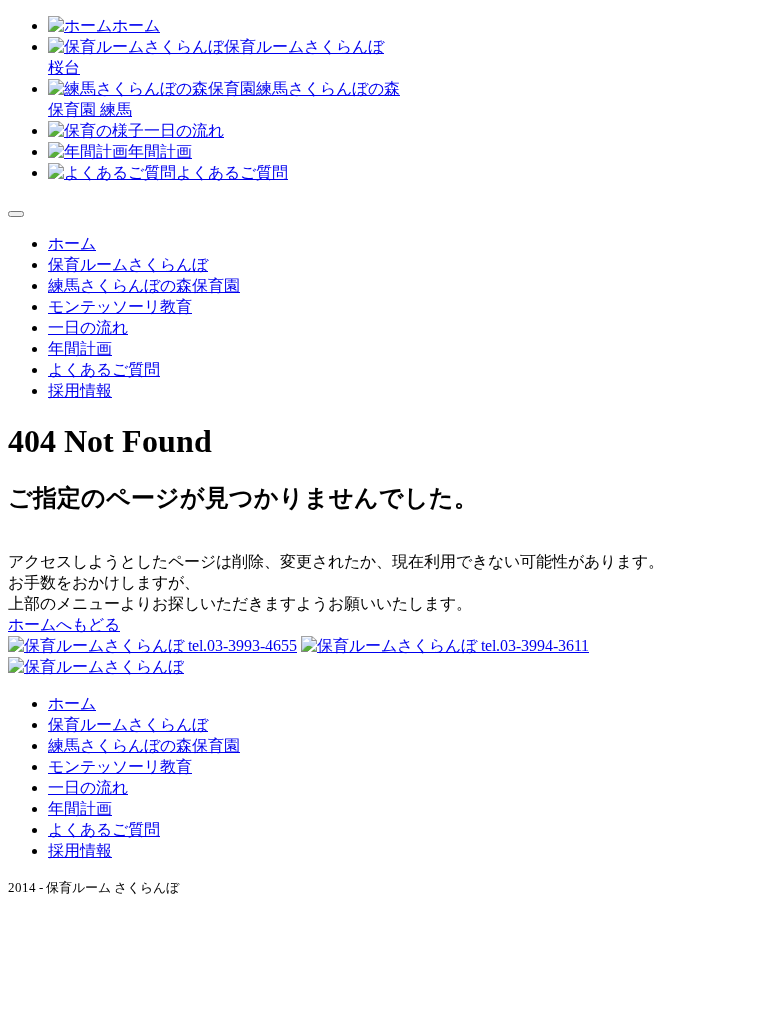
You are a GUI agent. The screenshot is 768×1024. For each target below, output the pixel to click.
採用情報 (80, 390)
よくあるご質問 (232, 172)
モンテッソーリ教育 (120, 306)
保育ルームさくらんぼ (128, 264)
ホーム (136, 25)
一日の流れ (184, 130)
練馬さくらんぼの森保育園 (144, 285)
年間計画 (160, 151)
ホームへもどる (64, 624)
